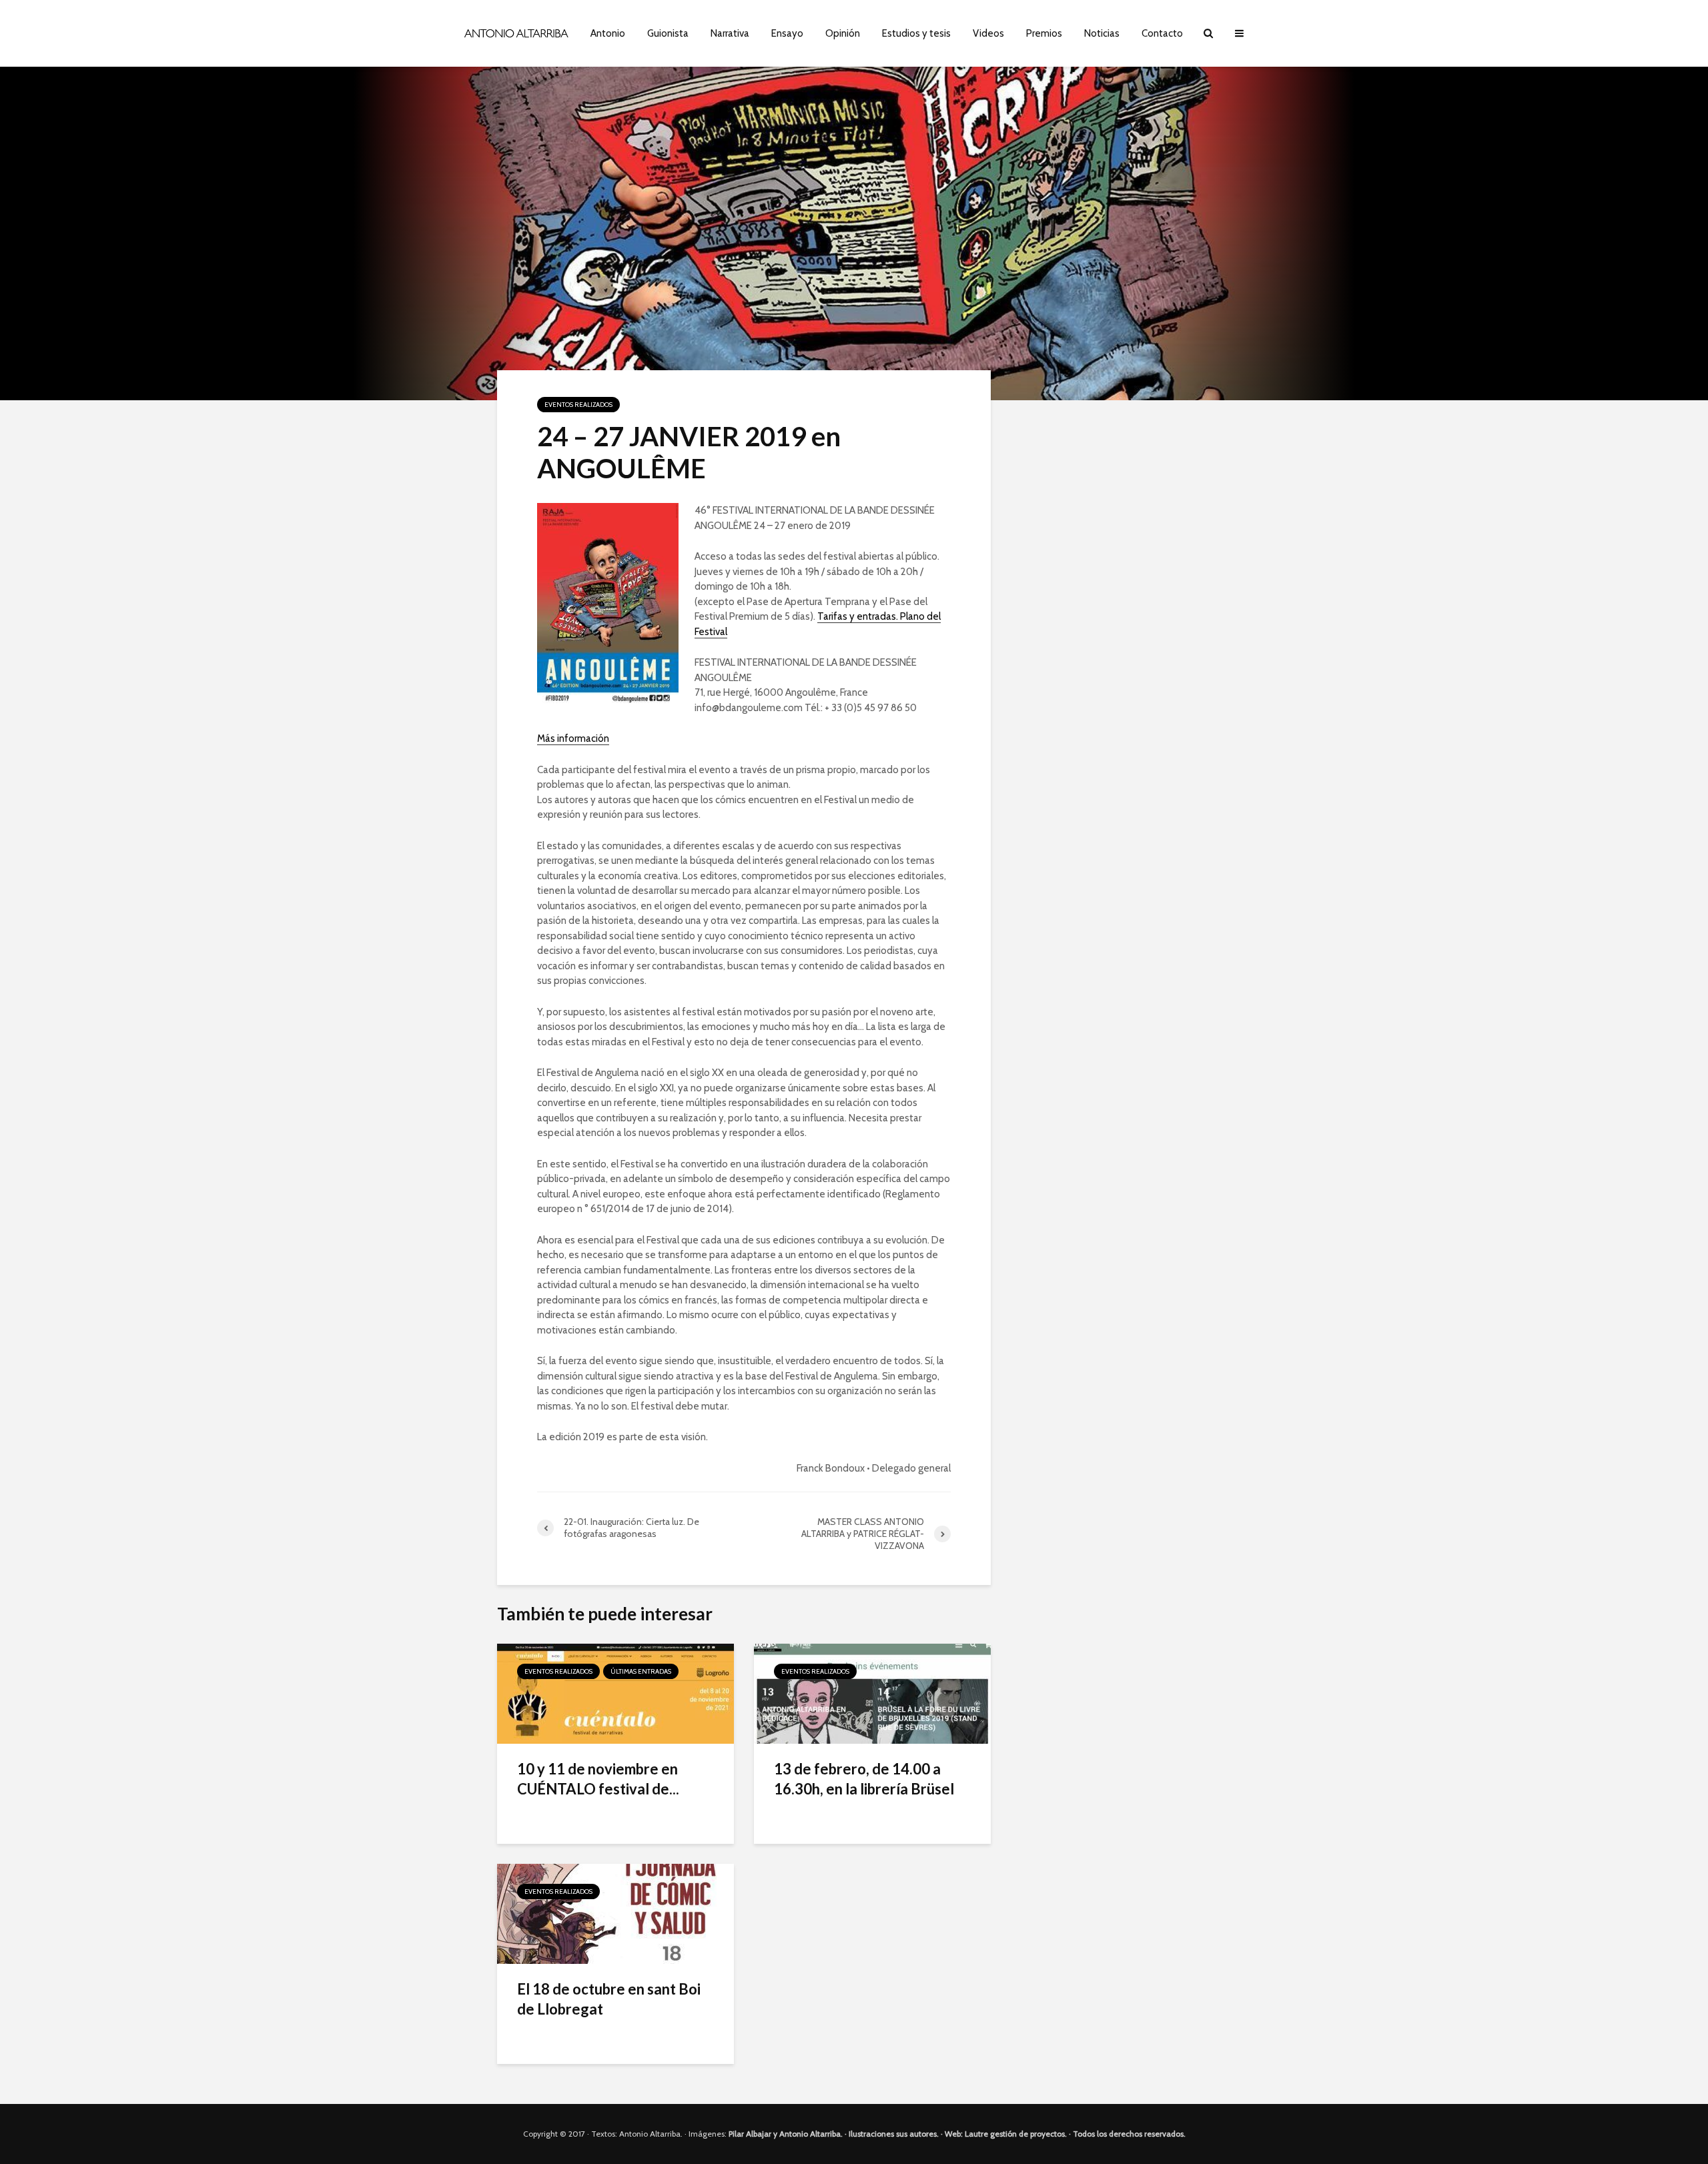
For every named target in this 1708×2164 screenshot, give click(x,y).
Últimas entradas (641, 1671)
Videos (988, 33)
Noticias (1102, 33)
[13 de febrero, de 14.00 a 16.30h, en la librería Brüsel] (872, 1693)
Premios (1044, 33)
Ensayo (787, 33)
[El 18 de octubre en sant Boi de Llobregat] (615, 1913)
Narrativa (730, 33)
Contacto (1162, 33)
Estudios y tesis (916, 33)
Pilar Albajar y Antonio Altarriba (785, 2134)
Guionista (668, 33)
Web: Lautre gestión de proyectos (1005, 2134)
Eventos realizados (578, 405)
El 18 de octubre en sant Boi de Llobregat (609, 1999)
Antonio (608, 33)
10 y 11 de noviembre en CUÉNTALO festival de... (598, 1779)
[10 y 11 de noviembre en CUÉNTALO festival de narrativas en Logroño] (615, 1693)
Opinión (843, 33)
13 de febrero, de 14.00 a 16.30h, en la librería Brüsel (864, 1779)
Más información (573, 738)
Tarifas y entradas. (859, 616)
